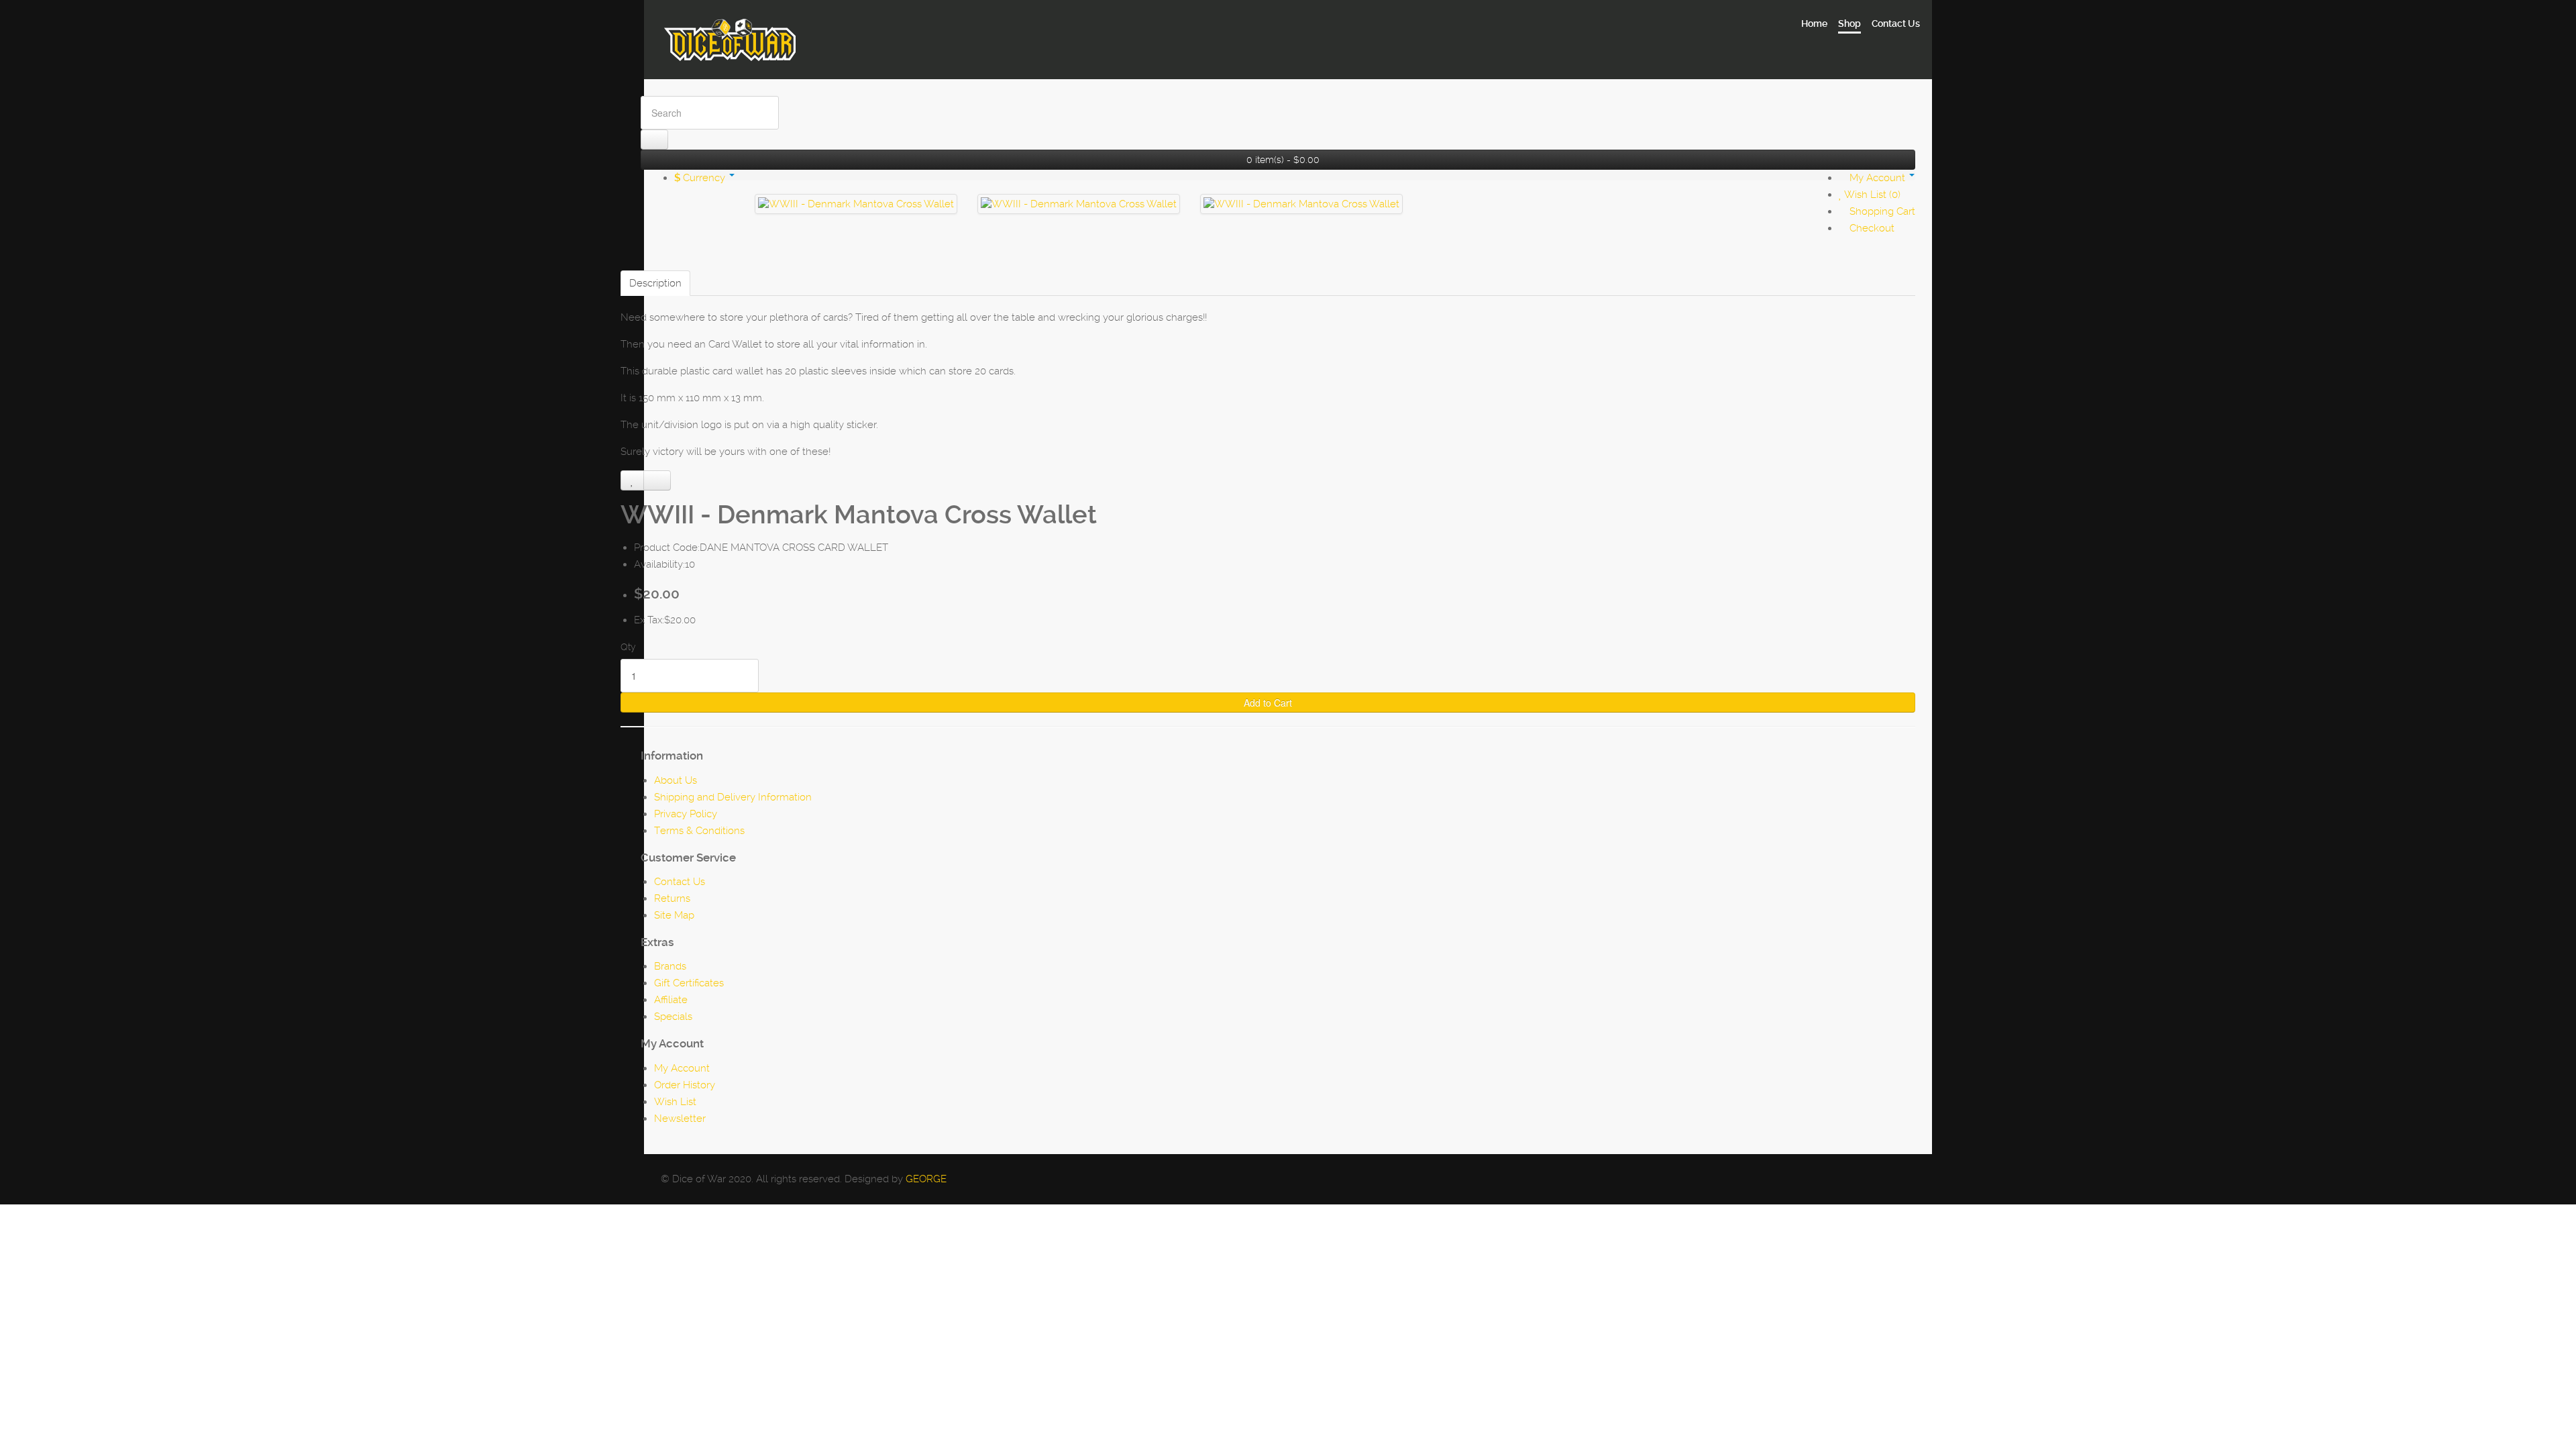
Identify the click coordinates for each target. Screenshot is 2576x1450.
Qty (628, 647)
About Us (676, 780)
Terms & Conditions (699, 831)
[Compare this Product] (657, 480)
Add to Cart (1268, 703)
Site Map (674, 915)
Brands (670, 966)
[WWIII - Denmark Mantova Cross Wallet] (856, 204)
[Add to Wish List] (632, 480)
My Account (682, 1068)
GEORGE (926, 1179)
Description (655, 283)
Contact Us (680, 882)
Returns (672, 898)
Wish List (675, 1102)
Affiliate (671, 1000)
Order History (685, 1085)
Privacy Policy (686, 814)
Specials (673, 1017)
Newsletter (680, 1119)
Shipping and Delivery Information (733, 797)
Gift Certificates (689, 983)
